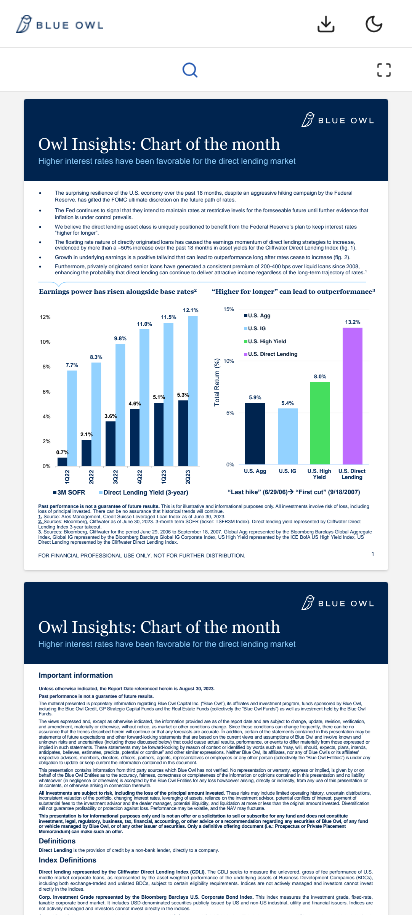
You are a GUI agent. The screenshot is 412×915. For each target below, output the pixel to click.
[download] (326, 24)
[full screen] (384, 70)
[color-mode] (374, 24)
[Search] (190, 70)
